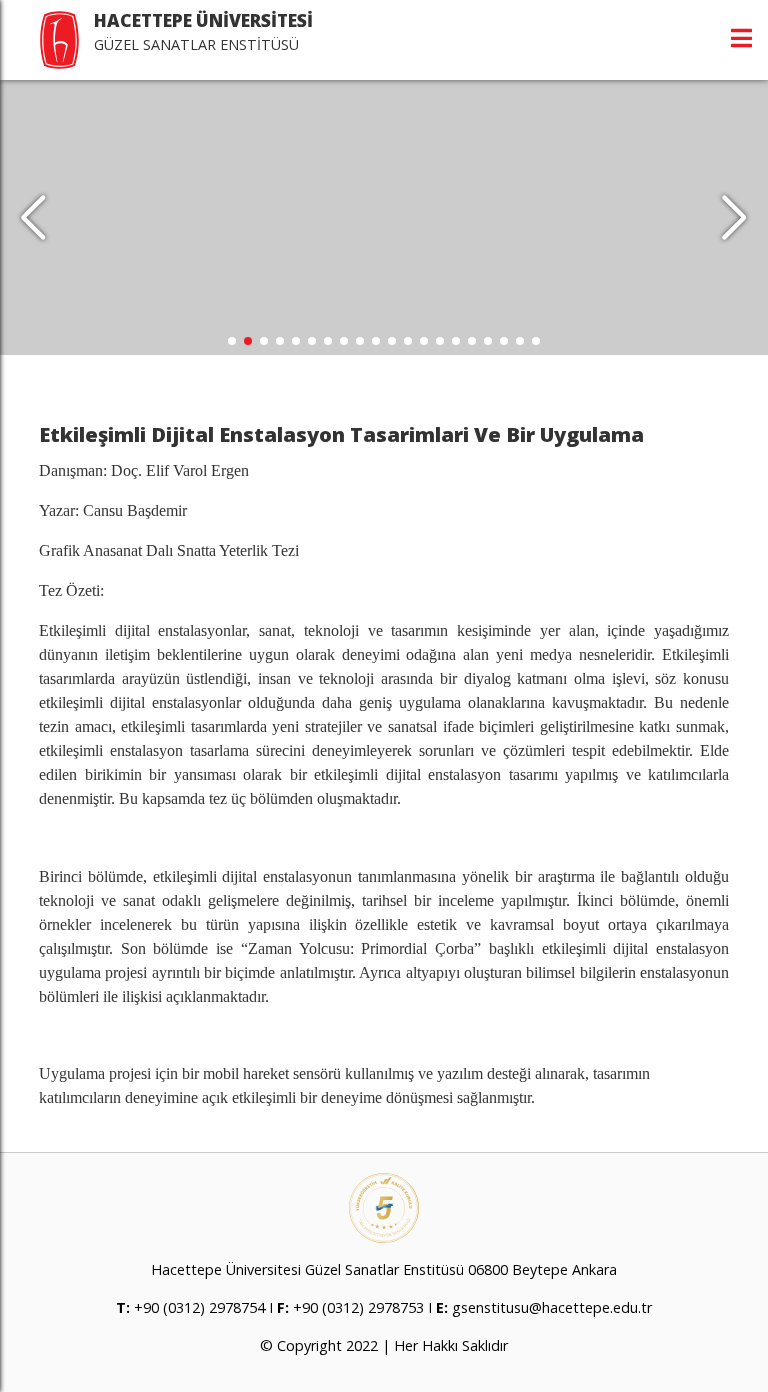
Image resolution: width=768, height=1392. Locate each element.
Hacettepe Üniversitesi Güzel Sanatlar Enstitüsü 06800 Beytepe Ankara (384, 1269)
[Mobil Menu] (741, 38)
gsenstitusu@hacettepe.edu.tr (552, 1307)
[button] (734, 218)
